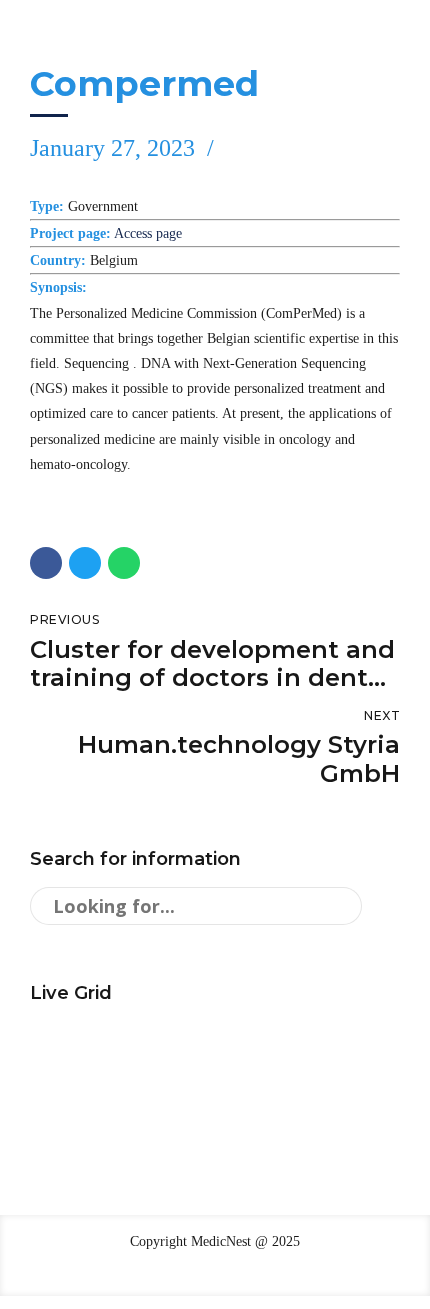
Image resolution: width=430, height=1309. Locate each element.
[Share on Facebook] (46, 563)
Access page (148, 233)
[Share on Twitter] (85, 563)
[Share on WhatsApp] (124, 563)
